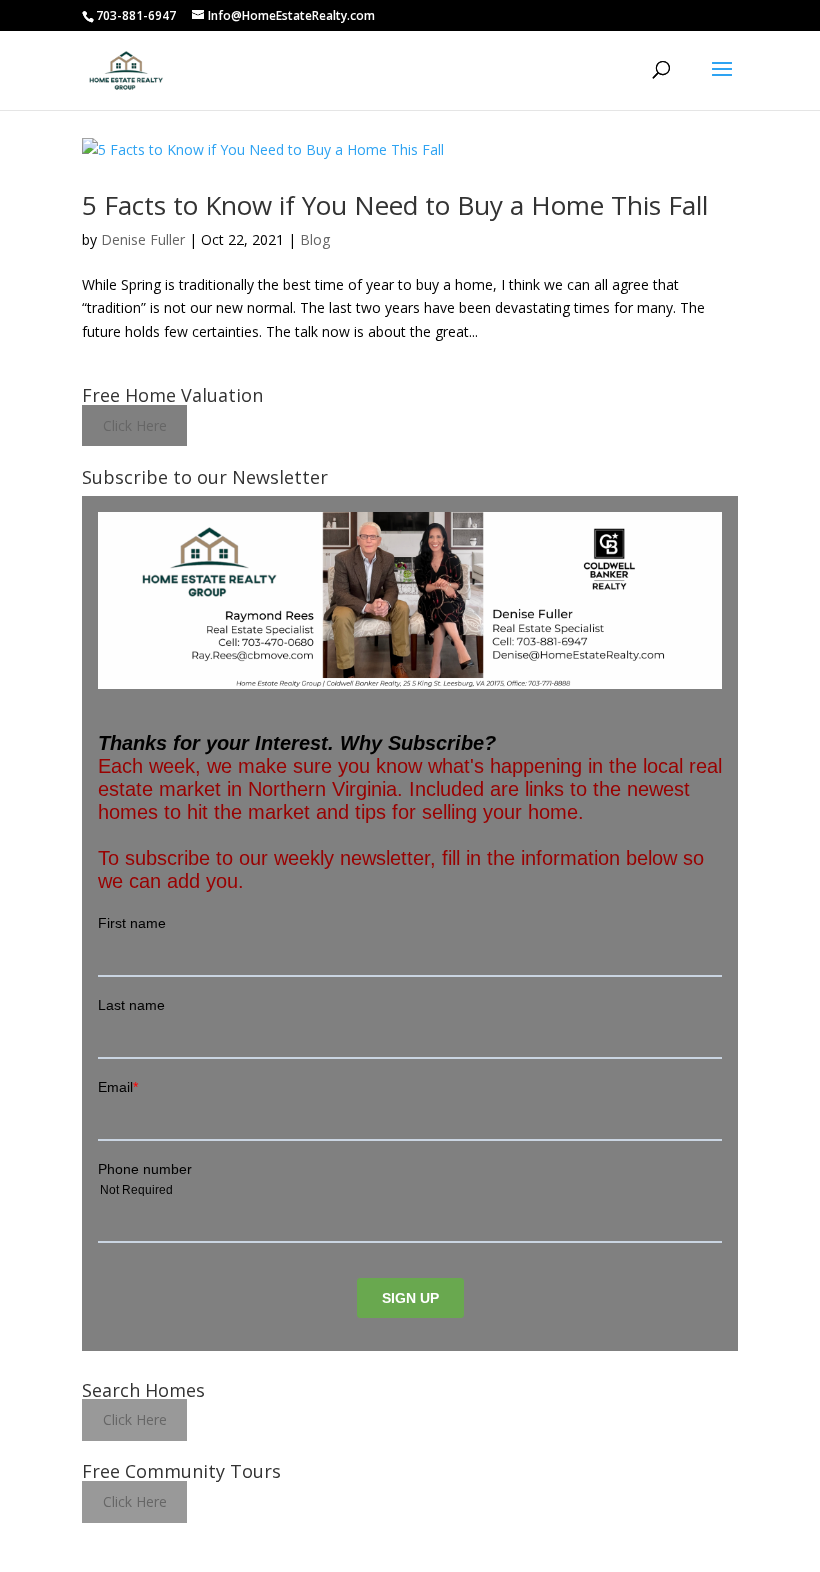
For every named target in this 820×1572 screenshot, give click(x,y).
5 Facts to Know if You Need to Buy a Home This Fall (395, 205)
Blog (315, 239)
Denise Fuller (143, 239)
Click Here (135, 425)
